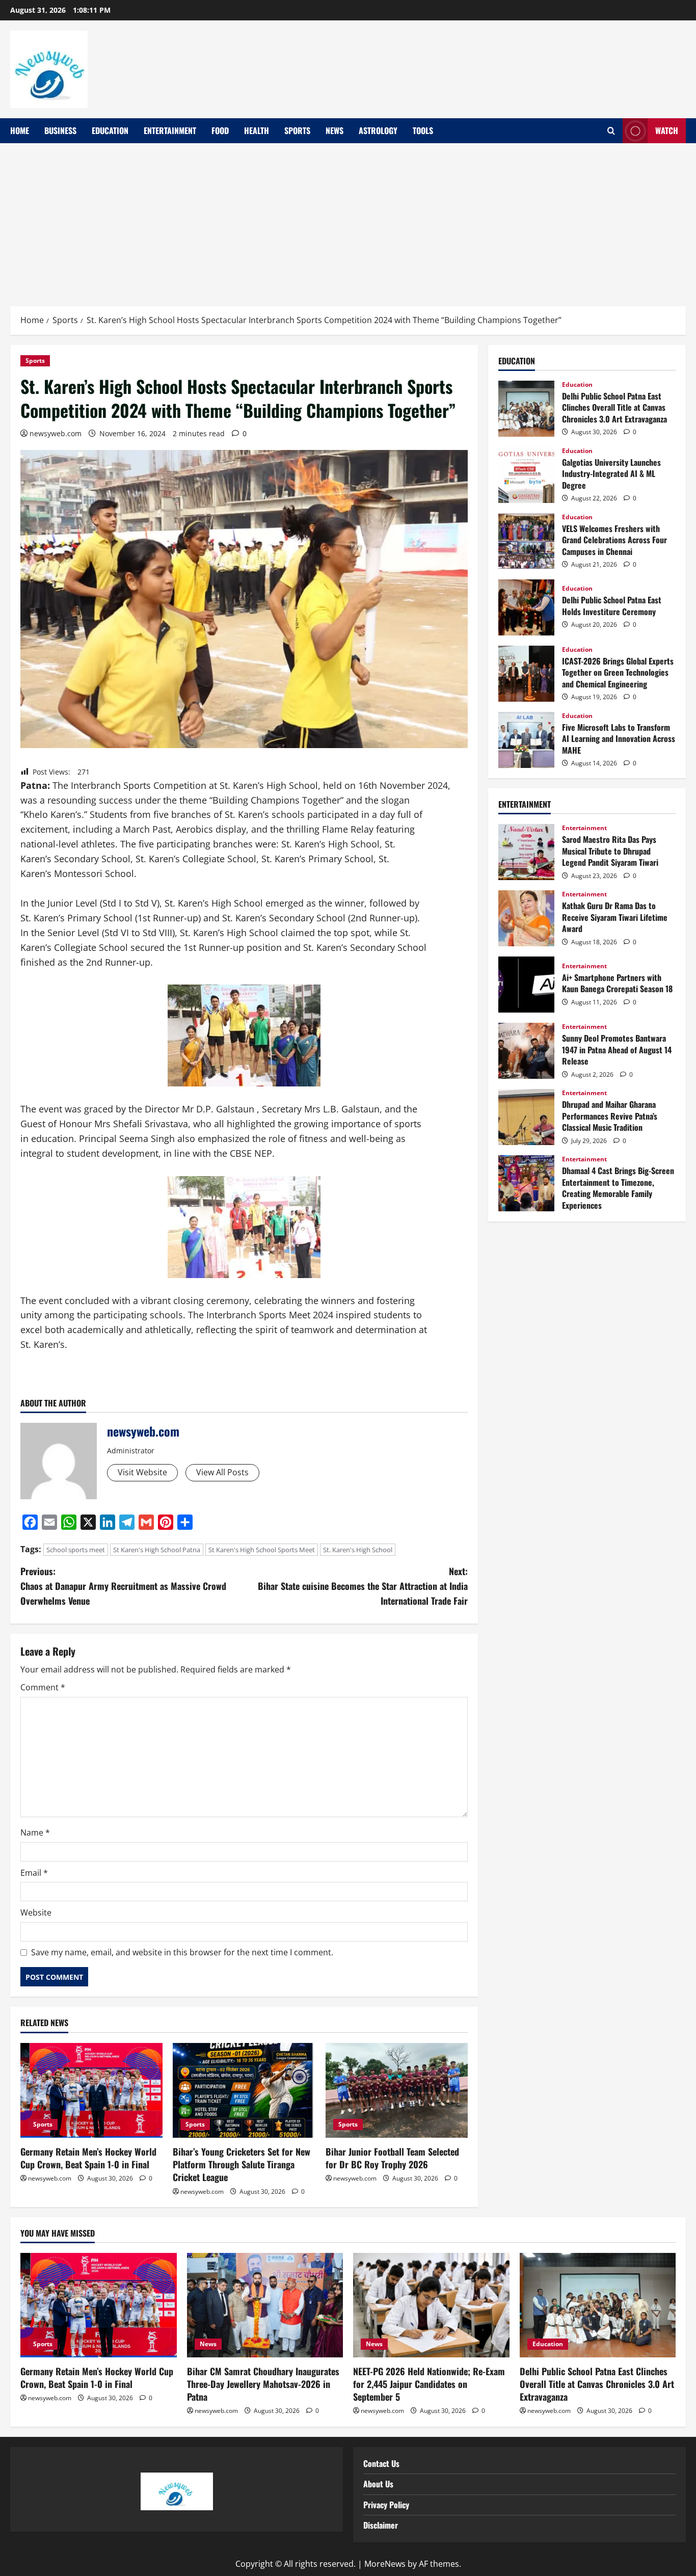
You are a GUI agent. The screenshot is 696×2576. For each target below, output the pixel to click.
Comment (43, 1687)
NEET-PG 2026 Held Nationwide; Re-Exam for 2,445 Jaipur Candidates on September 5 (429, 2384)
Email (34, 1873)
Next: (363, 1586)
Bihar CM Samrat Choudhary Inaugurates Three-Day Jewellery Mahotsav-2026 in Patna (263, 2384)
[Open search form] (611, 131)
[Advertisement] (348, 220)
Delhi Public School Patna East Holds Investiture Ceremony (526, 607)
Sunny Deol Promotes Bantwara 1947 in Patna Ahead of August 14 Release (526, 1051)
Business (60, 130)
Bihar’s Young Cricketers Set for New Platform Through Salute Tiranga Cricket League (242, 2164)
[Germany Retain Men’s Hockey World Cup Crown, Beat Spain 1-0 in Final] (91, 2090)
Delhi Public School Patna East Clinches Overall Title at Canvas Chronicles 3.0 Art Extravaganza (526, 409)
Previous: (123, 1586)
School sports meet (76, 1550)
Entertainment (170, 130)
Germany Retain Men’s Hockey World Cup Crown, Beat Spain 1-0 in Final (88, 2158)
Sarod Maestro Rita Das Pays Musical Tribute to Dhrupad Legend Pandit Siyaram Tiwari (526, 852)
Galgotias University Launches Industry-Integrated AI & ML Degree (526, 475)
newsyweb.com (56, 433)
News (334, 130)
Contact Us (381, 2463)
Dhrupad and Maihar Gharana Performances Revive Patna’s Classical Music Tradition (526, 1117)
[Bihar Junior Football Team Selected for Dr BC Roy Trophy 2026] (397, 2090)
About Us (378, 2484)
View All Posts (222, 1472)
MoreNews (385, 2564)
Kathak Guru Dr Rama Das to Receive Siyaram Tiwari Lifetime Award (526, 918)
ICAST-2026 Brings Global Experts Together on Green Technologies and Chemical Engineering (526, 674)
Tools (423, 130)
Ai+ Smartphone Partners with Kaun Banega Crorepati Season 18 (526, 985)
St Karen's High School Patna (157, 1550)
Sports (297, 130)
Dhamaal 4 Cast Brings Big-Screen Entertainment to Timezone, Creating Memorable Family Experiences (526, 1183)
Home (20, 130)
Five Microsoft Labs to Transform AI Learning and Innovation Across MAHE (526, 740)
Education (110, 130)
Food (220, 130)
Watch (667, 130)
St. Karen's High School (358, 1550)
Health (257, 130)
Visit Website (142, 1472)
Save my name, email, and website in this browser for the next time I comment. (182, 1952)
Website (36, 1913)
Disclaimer (381, 2525)
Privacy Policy (386, 2505)
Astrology (378, 130)
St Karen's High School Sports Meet (262, 1550)
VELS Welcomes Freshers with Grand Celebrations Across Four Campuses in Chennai (526, 541)
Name (35, 1833)
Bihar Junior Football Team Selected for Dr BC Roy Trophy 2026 (392, 2158)
